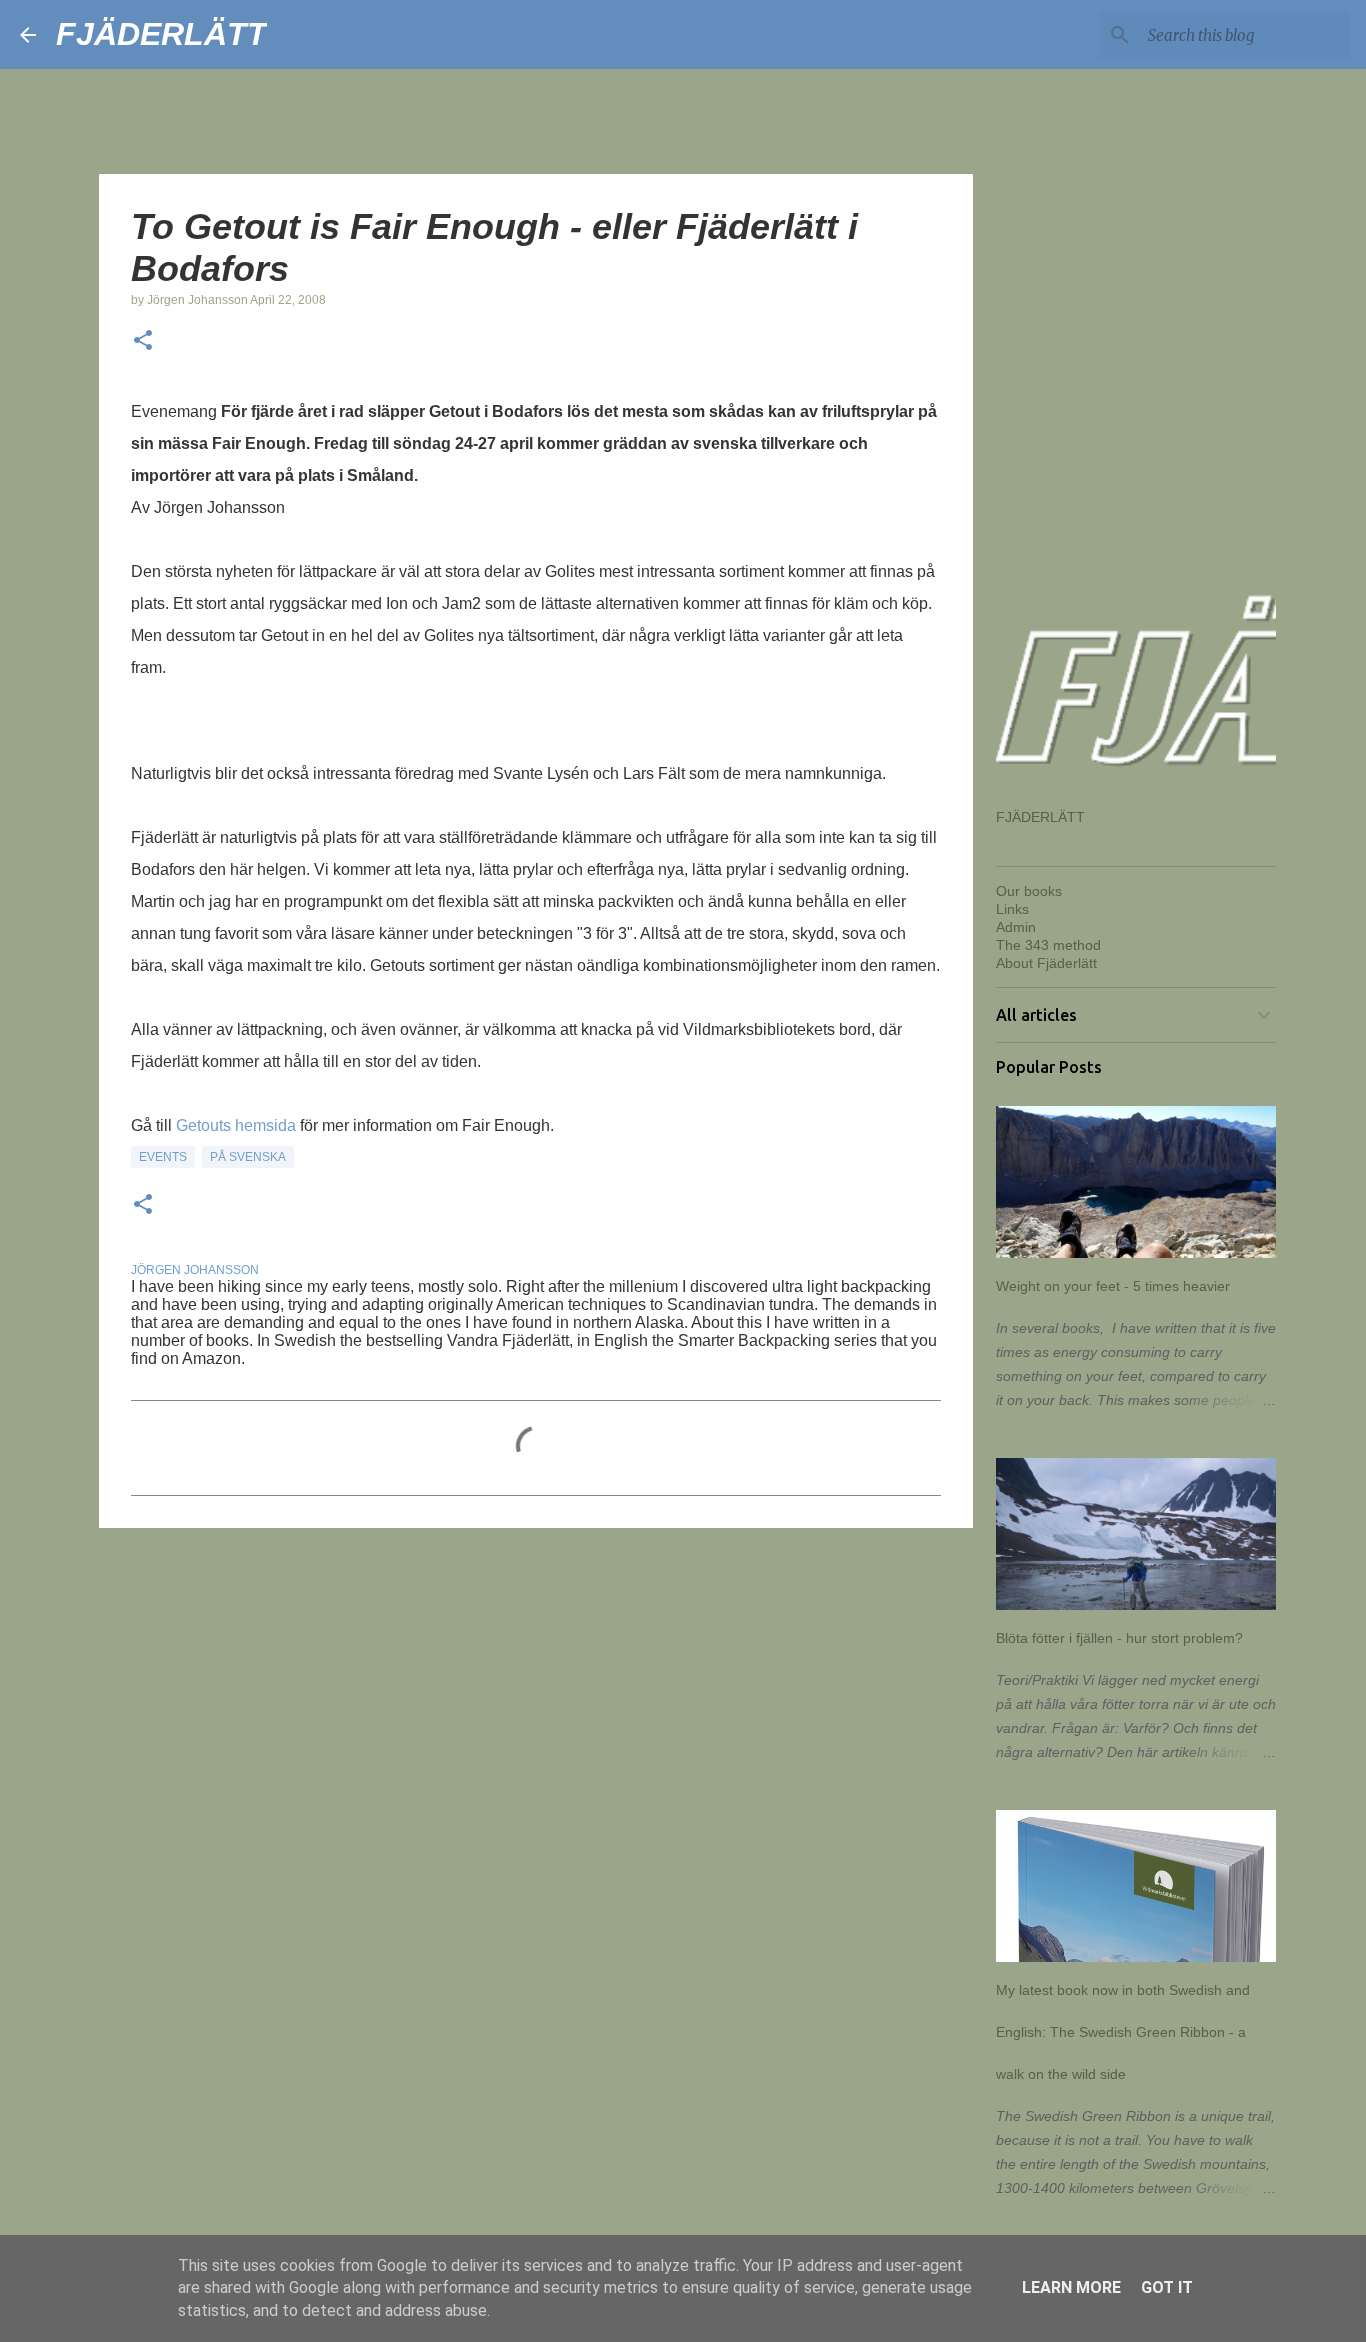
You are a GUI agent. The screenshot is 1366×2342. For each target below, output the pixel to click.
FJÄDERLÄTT (161, 34)
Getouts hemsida (236, 1125)
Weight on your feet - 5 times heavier (1113, 1286)
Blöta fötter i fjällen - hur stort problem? (1119, 1638)
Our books (1029, 891)
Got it (1167, 2287)
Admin (1016, 927)
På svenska (248, 1157)
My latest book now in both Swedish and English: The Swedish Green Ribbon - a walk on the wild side (1123, 2032)
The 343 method (1048, 945)
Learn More (1071, 2287)
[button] (143, 342)
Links (1012, 909)
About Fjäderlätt (1046, 963)
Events (163, 1157)
